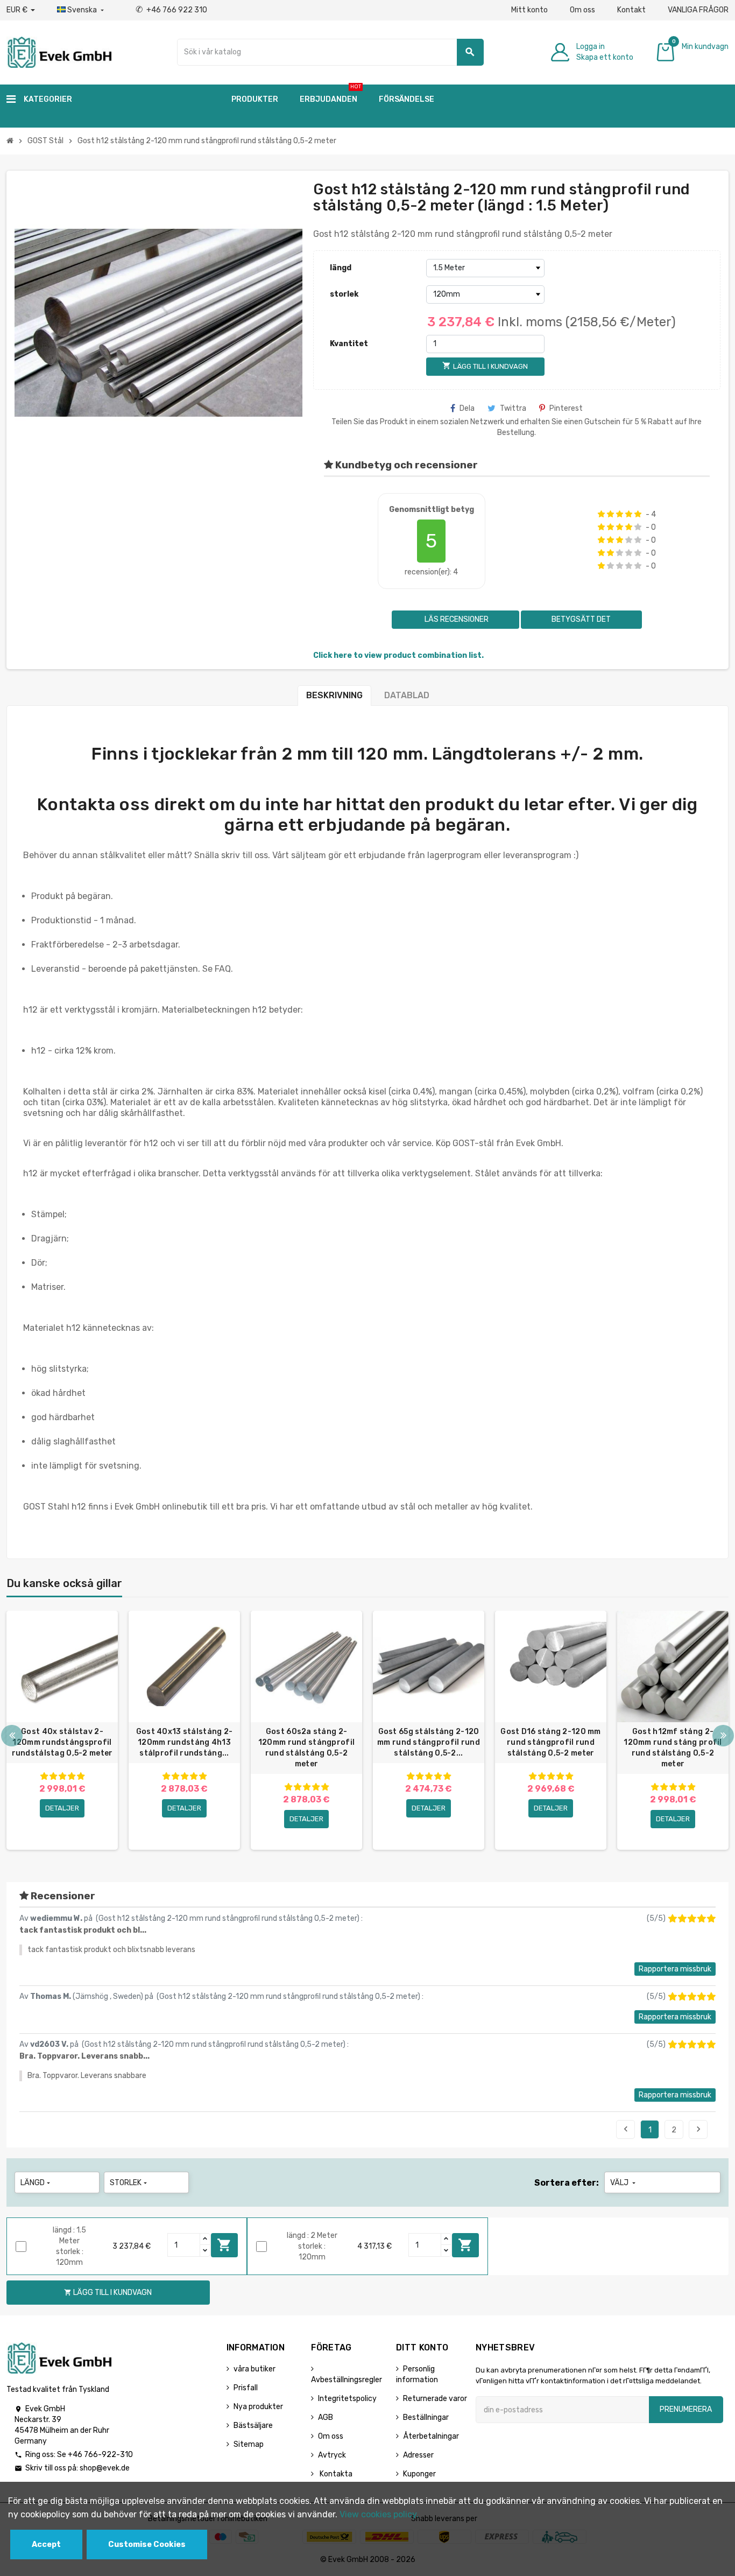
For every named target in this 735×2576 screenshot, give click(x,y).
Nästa (698, 2129)
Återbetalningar (431, 2436)
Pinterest (566, 408)
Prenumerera (686, 2409)
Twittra (513, 408)
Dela (467, 408)
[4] (629, 514)
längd (341, 268)
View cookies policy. (379, 2514)
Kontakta (335, 2474)
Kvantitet (349, 344)
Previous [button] (12, 1736)
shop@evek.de (105, 2468)
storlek (344, 294)
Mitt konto (529, 10)
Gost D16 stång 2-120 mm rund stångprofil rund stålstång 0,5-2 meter (550, 1742)
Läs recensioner (456, 619)
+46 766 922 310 (171, 10)
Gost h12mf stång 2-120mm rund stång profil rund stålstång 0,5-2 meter (673, 1748)
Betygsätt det (581, 619)
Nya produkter (258, 2407)
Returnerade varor (435, 2399)
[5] (638, 514)
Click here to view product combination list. (398, 655)
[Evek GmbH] (59, 51)
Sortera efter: (567, 2183)
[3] (620, 514)
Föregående (626, 2129)
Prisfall (246, 2388)
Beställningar (426, 2417)
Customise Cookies (147, 2545)
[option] (62, 1730)
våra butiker (255, 2369)
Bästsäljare (253, 2426)
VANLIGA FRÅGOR (698, 10)
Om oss (582, 10)
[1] (601, 514)
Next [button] (723, 1736)
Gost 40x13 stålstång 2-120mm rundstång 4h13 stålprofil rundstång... (184, 1742)
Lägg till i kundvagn (224, 2245)
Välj (624, 2183)
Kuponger (419, 2474)
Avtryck (332, 2455)
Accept (46, 2545)
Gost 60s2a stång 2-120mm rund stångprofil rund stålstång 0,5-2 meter (306, 1748)
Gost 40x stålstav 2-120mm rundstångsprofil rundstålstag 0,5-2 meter (62, 1742)
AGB (326, 2417)
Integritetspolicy (347, 2399)
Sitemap (249, 2444)
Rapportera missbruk (675, 1969)
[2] (610, 514)
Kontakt (631, 10)
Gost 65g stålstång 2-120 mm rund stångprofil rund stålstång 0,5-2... (429, 1742)
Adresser (418, 2455)
